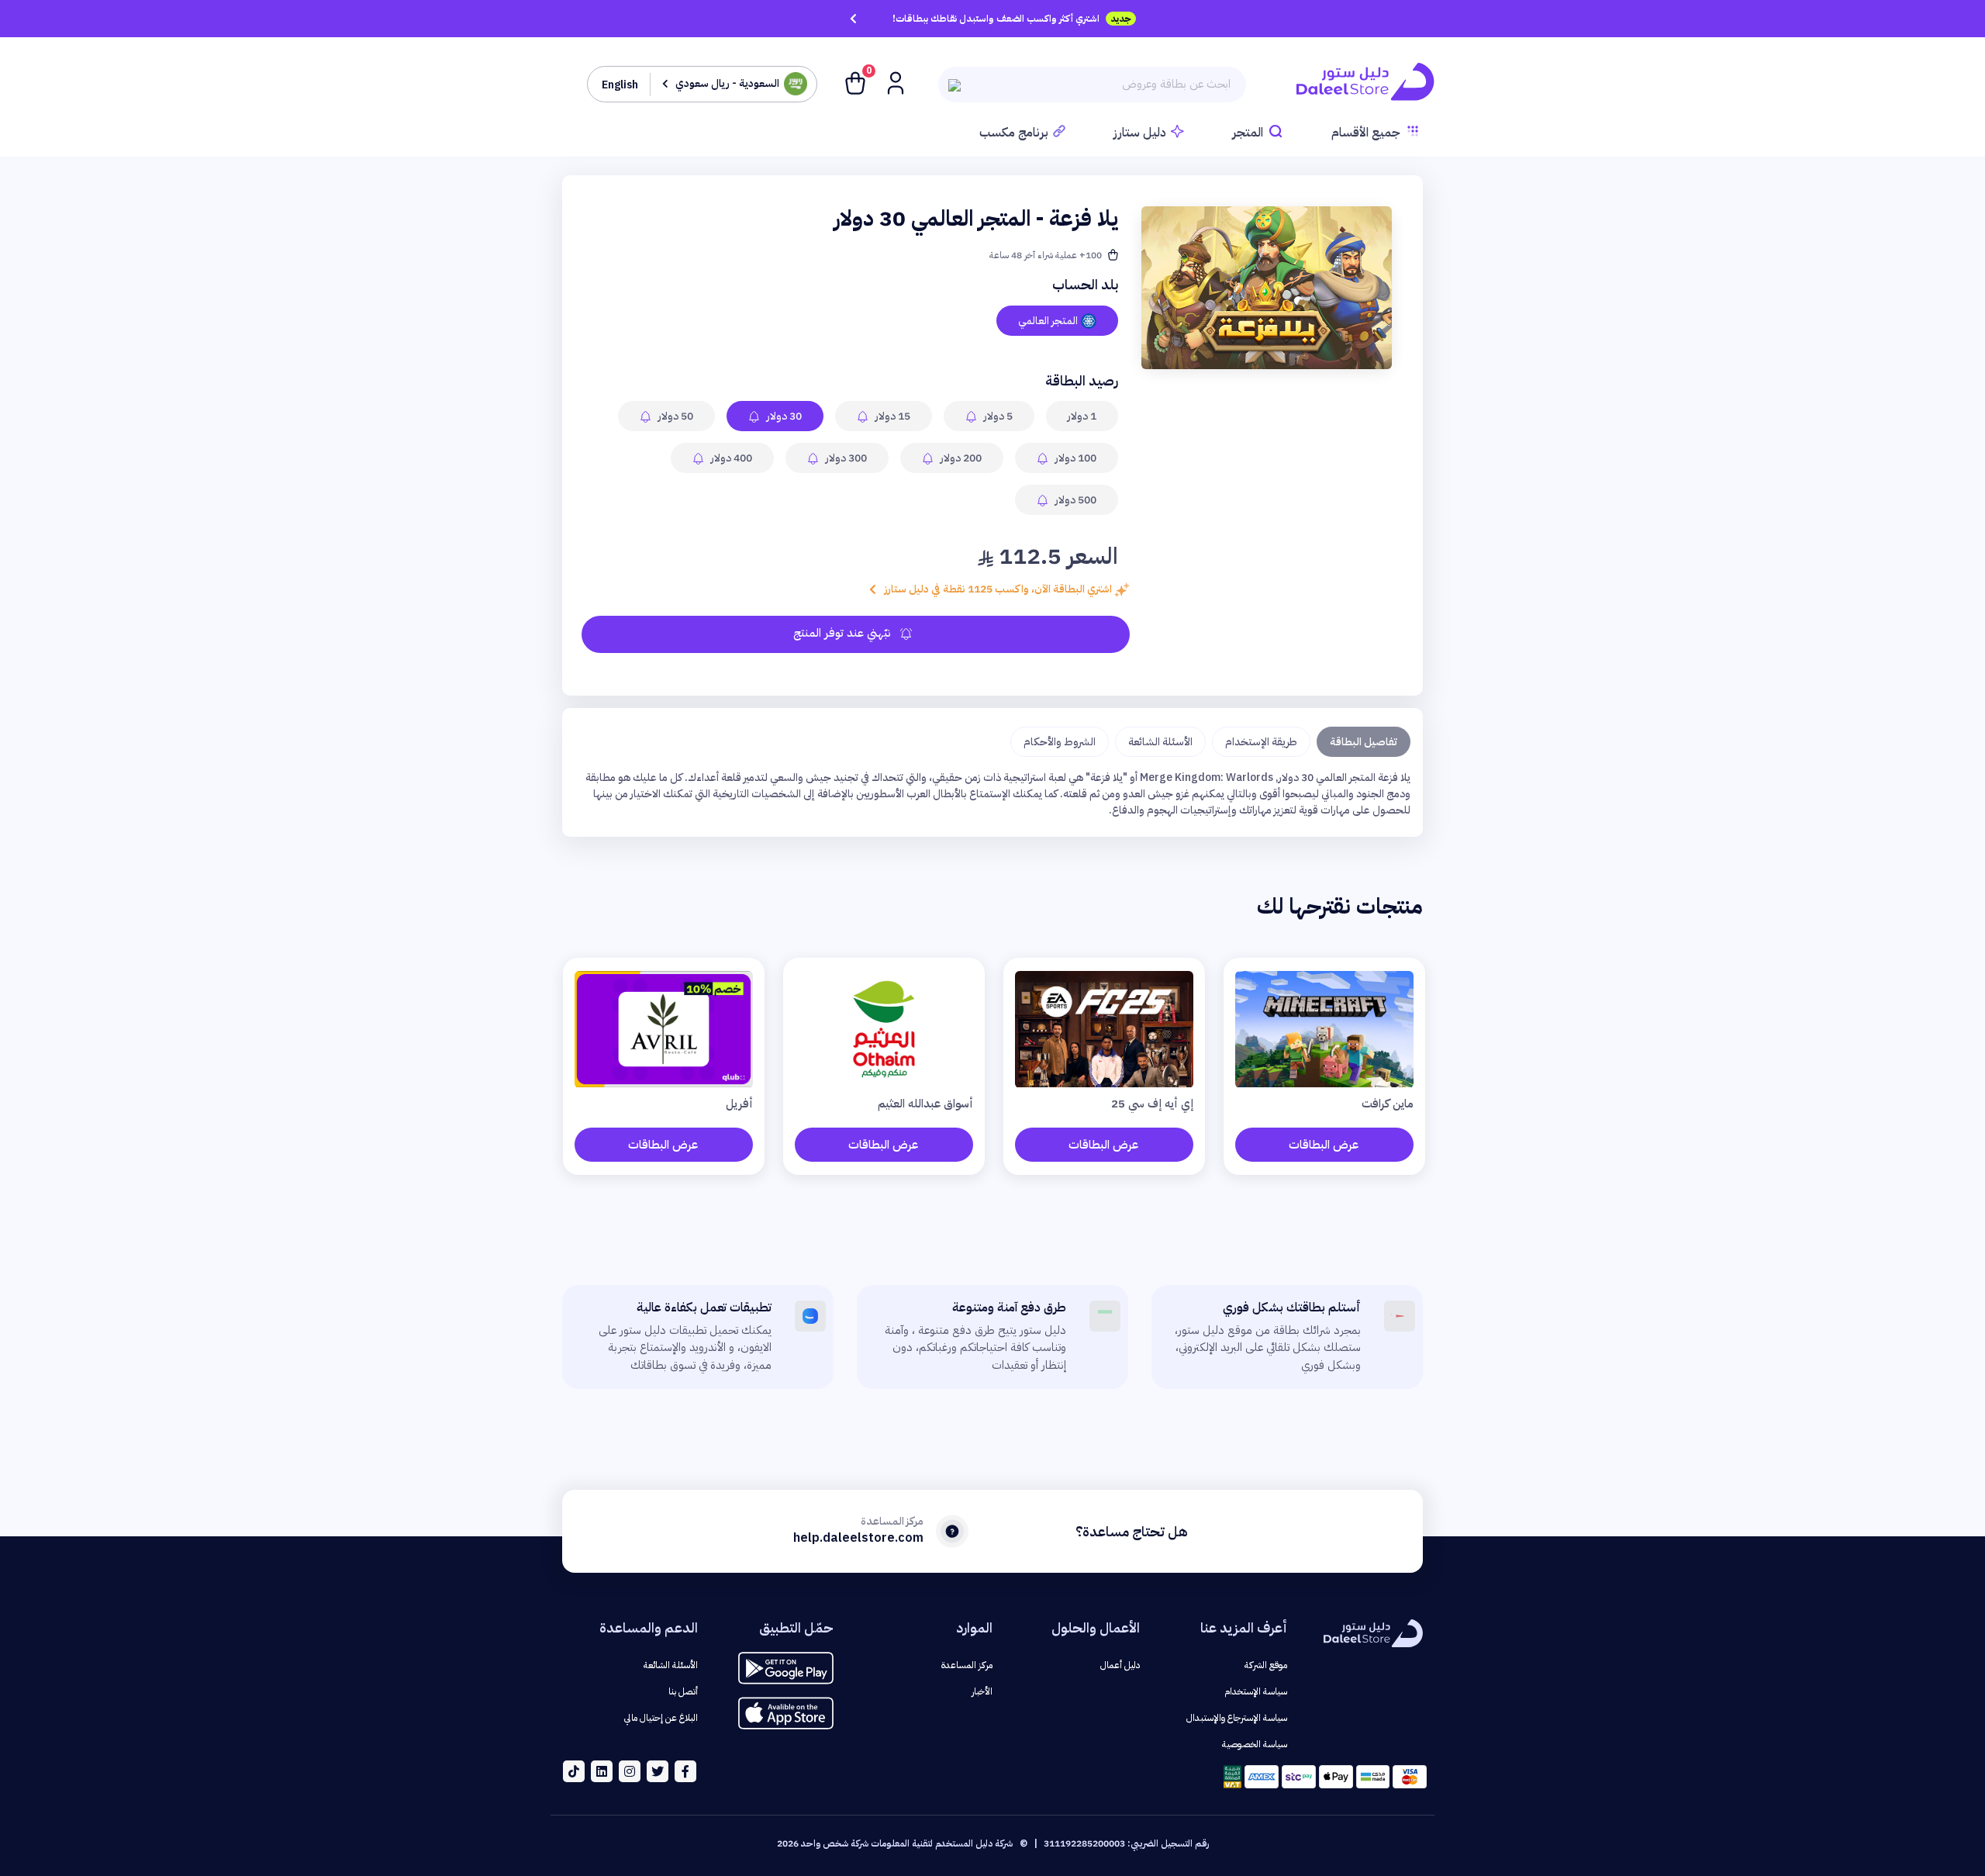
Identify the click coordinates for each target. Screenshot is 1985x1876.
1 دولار (1082, 416)
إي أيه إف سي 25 (1152, 1104)
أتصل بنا (683, 1691)
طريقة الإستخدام (1261, 742)
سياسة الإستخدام (1256, 1691)
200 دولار (960, 458)
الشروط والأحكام (1060, 742)
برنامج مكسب (1014, 133)
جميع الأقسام (1366, 133)
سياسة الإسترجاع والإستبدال (1237, 1718)
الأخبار (982, 1691)
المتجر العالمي (1048, 321)
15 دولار (892, 416)
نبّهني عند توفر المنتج (844, 633)
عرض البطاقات (1324, 1145)
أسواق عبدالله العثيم (925, 1104)
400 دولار (730, 458)
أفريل (739, 1104)
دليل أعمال (1120, 1665)
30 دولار (783, 416)
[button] (894, 82)
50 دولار (675, 416)
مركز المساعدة (967, 1665)
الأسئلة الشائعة (1160, 742)
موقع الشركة (1266, 1665)
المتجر (1248, 133)
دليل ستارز (1140, 133)
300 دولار (845, 458)
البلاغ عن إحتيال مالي (661, 1718)
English (620, 85)
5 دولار (997, 416)
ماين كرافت (1388, 1104)
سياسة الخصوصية (1255, 1744)
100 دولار (1075, 458)
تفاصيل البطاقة (1364, 742)
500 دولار (1075, 500)
